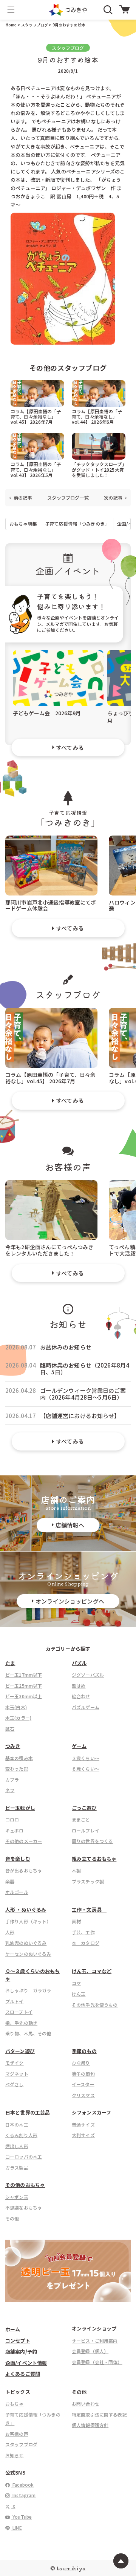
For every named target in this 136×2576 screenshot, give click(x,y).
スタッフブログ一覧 (68, 498)
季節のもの (84, 2051)
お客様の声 (17, 2434)
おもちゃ (15, 2403)
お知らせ (15, 2455)
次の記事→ (115, 498)
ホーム (13, 2329)
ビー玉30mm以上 (24, 1696)
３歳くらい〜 (86, 1758)
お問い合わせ (86, 2403)
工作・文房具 (89, 1910)
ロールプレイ (86, 1830)
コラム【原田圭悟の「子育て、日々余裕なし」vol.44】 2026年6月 (97, 416)
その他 (12, 2218)
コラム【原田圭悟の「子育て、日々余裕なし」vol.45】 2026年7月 (36, 416)
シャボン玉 (17, 2197)
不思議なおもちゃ (24, 2207)
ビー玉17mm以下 (24, 1675)
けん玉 (79, 1994)
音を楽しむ (18, 1859)
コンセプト (18, 2341)
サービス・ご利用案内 (95, 2341)
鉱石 (10, 1729)
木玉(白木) (16, 1707)
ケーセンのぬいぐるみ (28, 1954)
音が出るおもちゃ (24, 1870)
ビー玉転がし (20, 1808)
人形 (10, 1932)
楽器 (10, 1881)
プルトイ (15, 2001)
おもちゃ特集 (23, 524)
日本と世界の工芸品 (28, 2112)
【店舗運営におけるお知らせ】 (80, 1416)
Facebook (22, 2485)
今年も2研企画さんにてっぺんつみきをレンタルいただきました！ (49, 1250)
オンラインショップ (94, 2328)
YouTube (22, 2517)
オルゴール (17, 1892)
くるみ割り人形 (21, 2135)
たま (10, 1663)
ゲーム (79, 1746)
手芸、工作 (83, 1932)
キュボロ (15, 1830)
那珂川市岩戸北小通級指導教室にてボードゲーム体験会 (51, 905)
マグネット (17, 2074)
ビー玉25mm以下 (24, 1686)
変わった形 (17, 1769)
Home (11, 25)
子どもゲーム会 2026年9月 (47, 713)
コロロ (12, 1819)
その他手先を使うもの (95, 2005)
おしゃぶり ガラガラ (28, 1990)
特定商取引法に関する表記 (99, 2414)
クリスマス (83, 2095)
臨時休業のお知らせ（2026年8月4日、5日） (85, 1369)
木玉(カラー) (18, 1718)
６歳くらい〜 (86, 1769)
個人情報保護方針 (90, 2425)
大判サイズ (83, 2135)
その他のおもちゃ (25, 2185)
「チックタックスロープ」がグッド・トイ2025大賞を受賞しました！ (98, 469)
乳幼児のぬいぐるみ (26, 1943)
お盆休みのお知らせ (66, 1347)
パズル (79, 1663)
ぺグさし (15, 2084)
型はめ (79, 1686)
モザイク (15, 2063)
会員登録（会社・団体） (97, 2362)
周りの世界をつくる (92, 1841)
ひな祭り (81, 2063)
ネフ (10, 1790)
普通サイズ (83, 2124)
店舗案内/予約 (21, 2351)
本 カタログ (86, 1943)
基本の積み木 (19, 1758)
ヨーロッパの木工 (24, 2157)
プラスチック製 (88, 1881)
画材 (76, 1921)
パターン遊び (20, 2051)
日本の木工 (17, 2124)
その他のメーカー (24, 1841)
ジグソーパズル (88, 1675)
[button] (11, 10)
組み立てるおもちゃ (94, 1859)
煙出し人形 (17, 2146)
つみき (13, 1746)
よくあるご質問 (23, 2374)
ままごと (81, 1819)
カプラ (12, 1779)
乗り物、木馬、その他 (28, 2033)
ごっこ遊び (84, 1808)
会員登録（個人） (90, 2351)
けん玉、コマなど (92, 1971)
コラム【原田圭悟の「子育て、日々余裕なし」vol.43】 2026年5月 (36, 469)
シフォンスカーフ (91, 2112)
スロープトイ (19, 2012)
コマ (76, 1983)
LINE (17, 2528)
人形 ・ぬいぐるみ (26, 1910)
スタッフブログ (34, 25)
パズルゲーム (86, 1707)
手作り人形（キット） (28, 1921)
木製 (76, 1870)
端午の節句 (83, 2074)
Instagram (24, 2495)
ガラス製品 (17, 2167)
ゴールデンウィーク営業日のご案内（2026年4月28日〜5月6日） (83, 1394)
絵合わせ (81, 1696)
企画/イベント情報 (26, 2363)
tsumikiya (71, 2568)
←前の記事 (21, 498)
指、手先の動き (21, 2023)
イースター (83, 2084)
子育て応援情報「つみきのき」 (77, 524)
